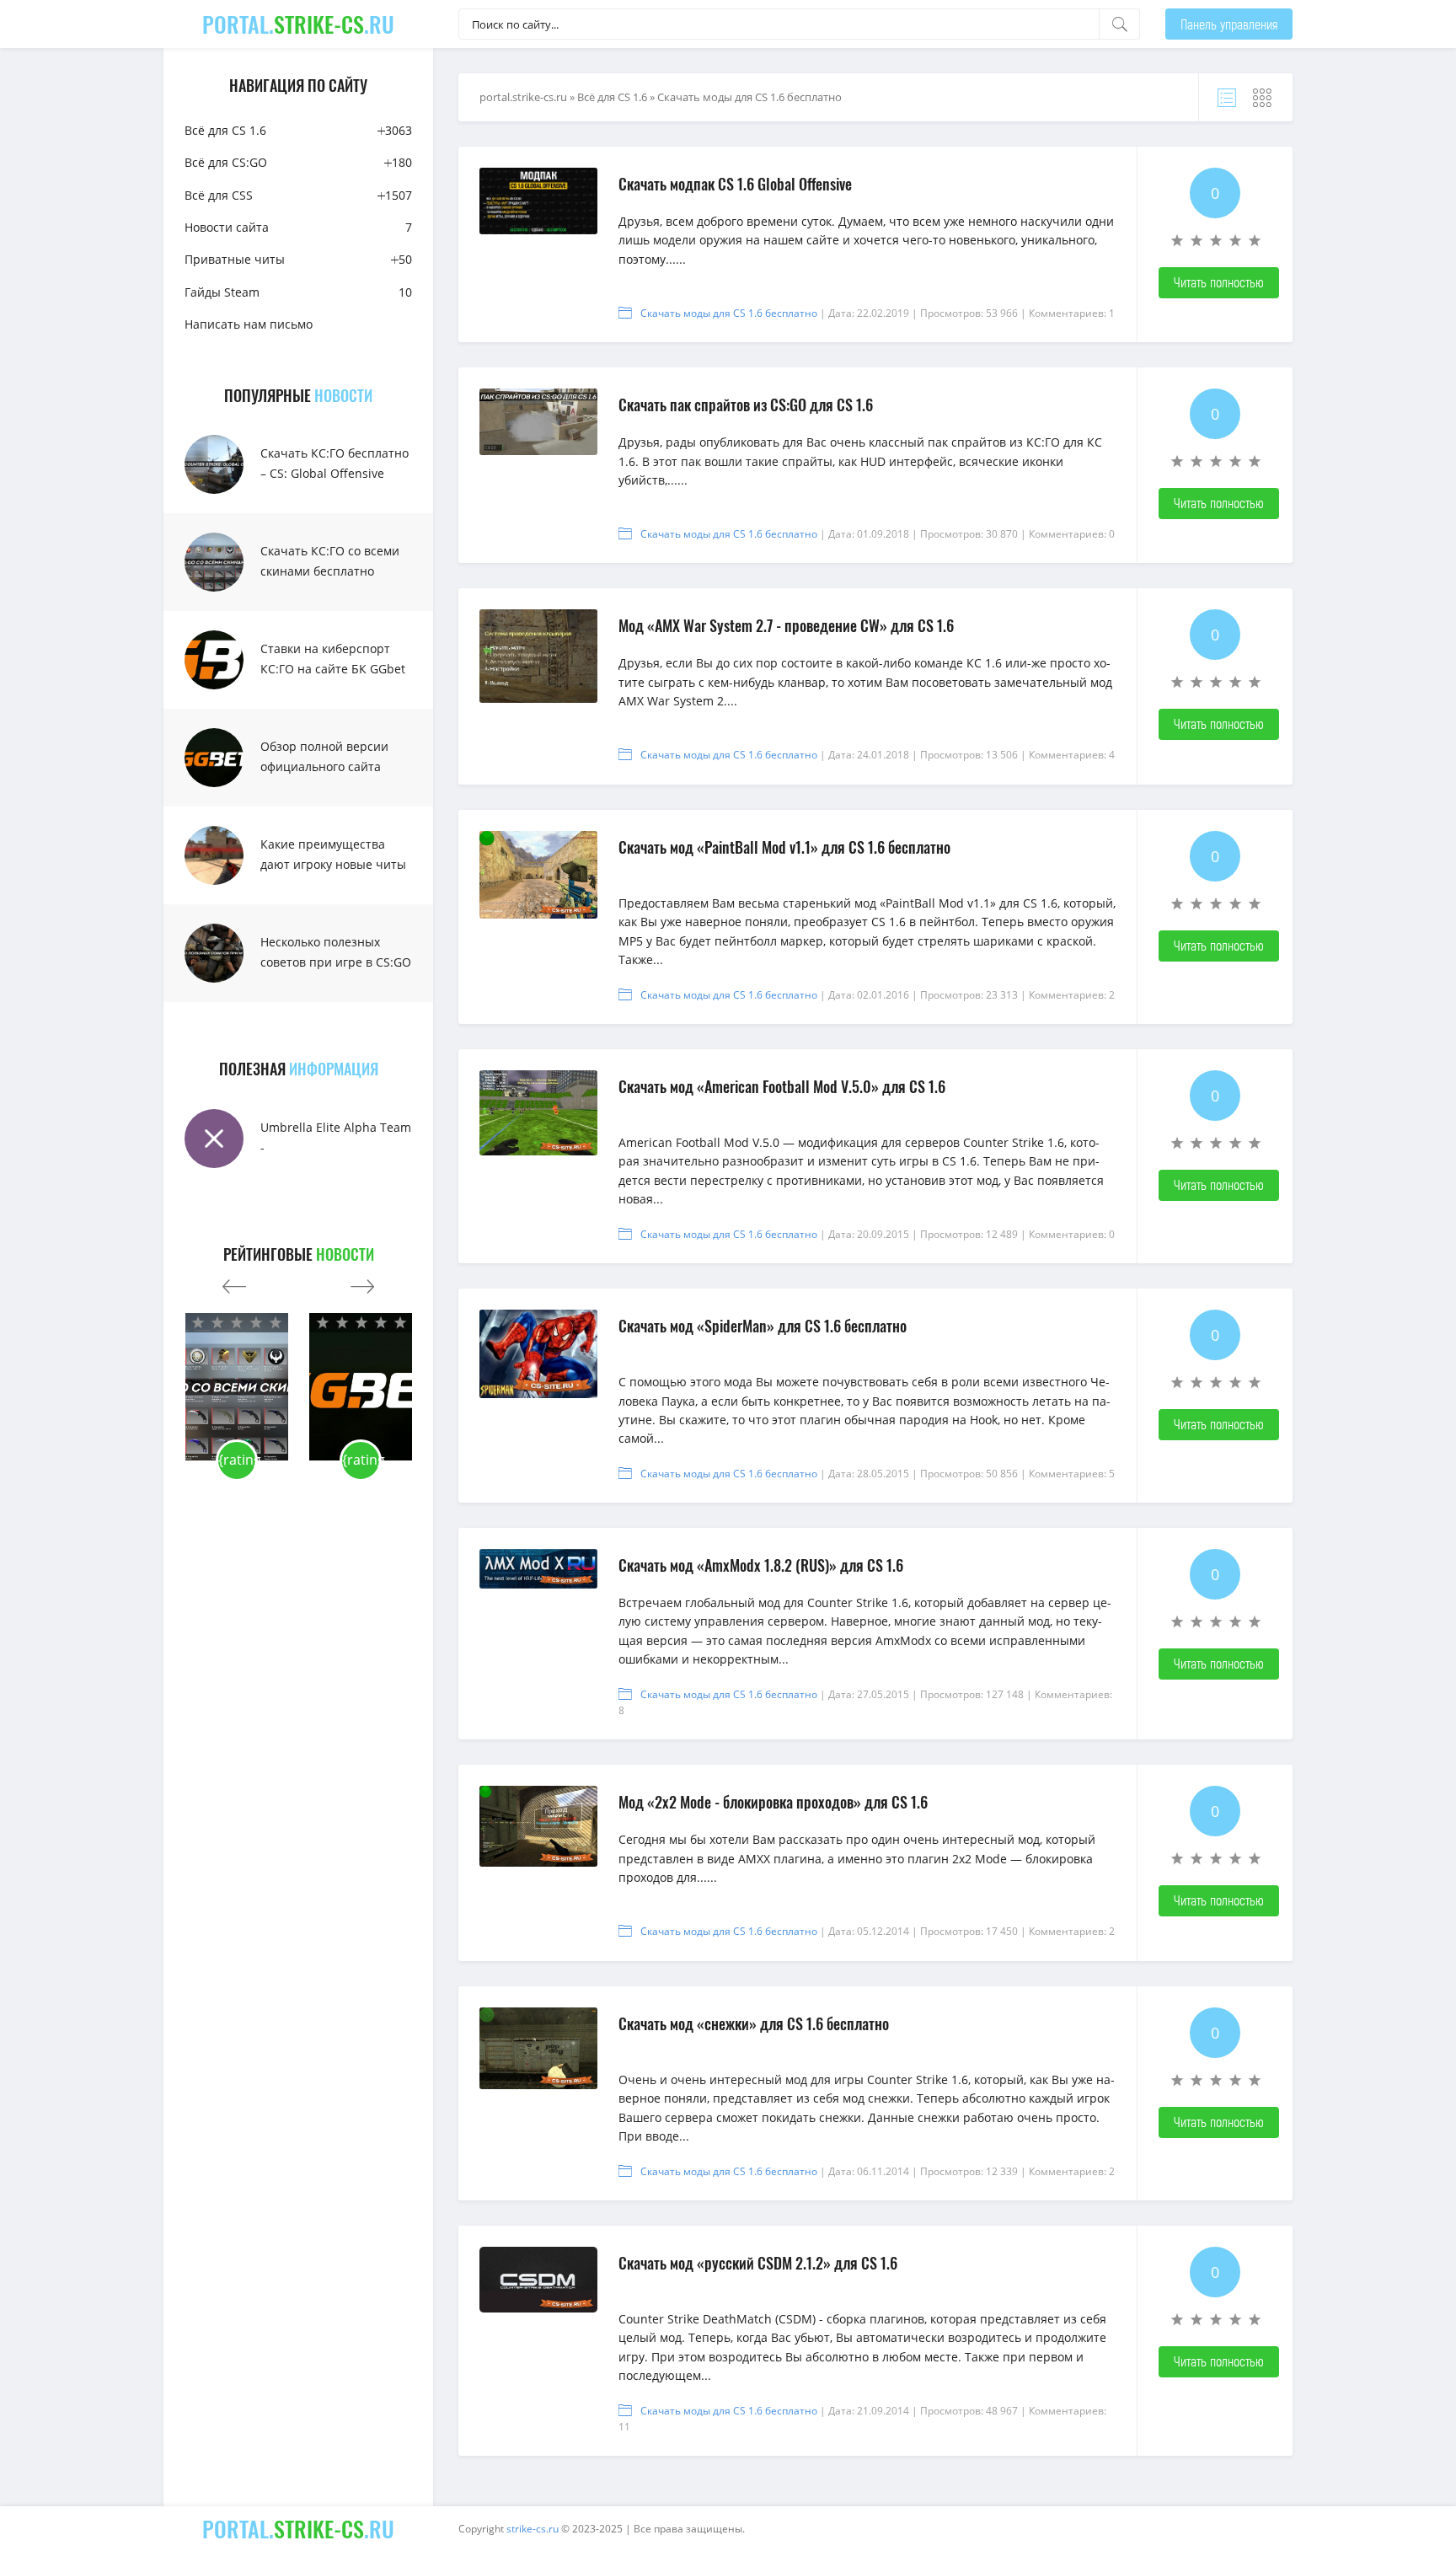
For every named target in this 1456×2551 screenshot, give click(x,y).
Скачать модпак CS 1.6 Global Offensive (735, 184)
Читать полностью (1219, 282)
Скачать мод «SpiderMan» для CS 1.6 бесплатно (763, 1326)
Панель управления (1229, 24)
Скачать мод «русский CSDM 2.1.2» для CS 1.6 (758, 2263)
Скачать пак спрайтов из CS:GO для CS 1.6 (746, 405)
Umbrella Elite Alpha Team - (336, 1137)
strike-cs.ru (533, 2529)
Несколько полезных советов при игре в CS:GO (336, 952)
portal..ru (298, 24)
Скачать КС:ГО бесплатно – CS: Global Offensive (335, 463)
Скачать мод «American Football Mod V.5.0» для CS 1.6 (782, 1086)
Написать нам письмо (249, 324)
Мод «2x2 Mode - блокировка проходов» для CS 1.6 (773, 1802)
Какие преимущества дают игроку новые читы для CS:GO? (333, 864)
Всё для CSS (298, 195)
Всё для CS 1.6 (298, 130)
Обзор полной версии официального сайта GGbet (324, 766)
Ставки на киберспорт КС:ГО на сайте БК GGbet (333, 659)
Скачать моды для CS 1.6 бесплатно (729, 313)
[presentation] (234, 1282)
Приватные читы (298, 259)
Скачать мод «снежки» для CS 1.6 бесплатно (754, 2023)
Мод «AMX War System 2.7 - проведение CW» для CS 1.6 (786, 625)
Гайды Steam (298, 292)
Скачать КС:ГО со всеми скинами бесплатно (330, 561)
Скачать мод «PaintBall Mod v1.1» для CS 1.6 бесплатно (784, 847)
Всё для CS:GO (298, 162)
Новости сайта (298, 227)
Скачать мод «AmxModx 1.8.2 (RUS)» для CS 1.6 (761, 1565)
